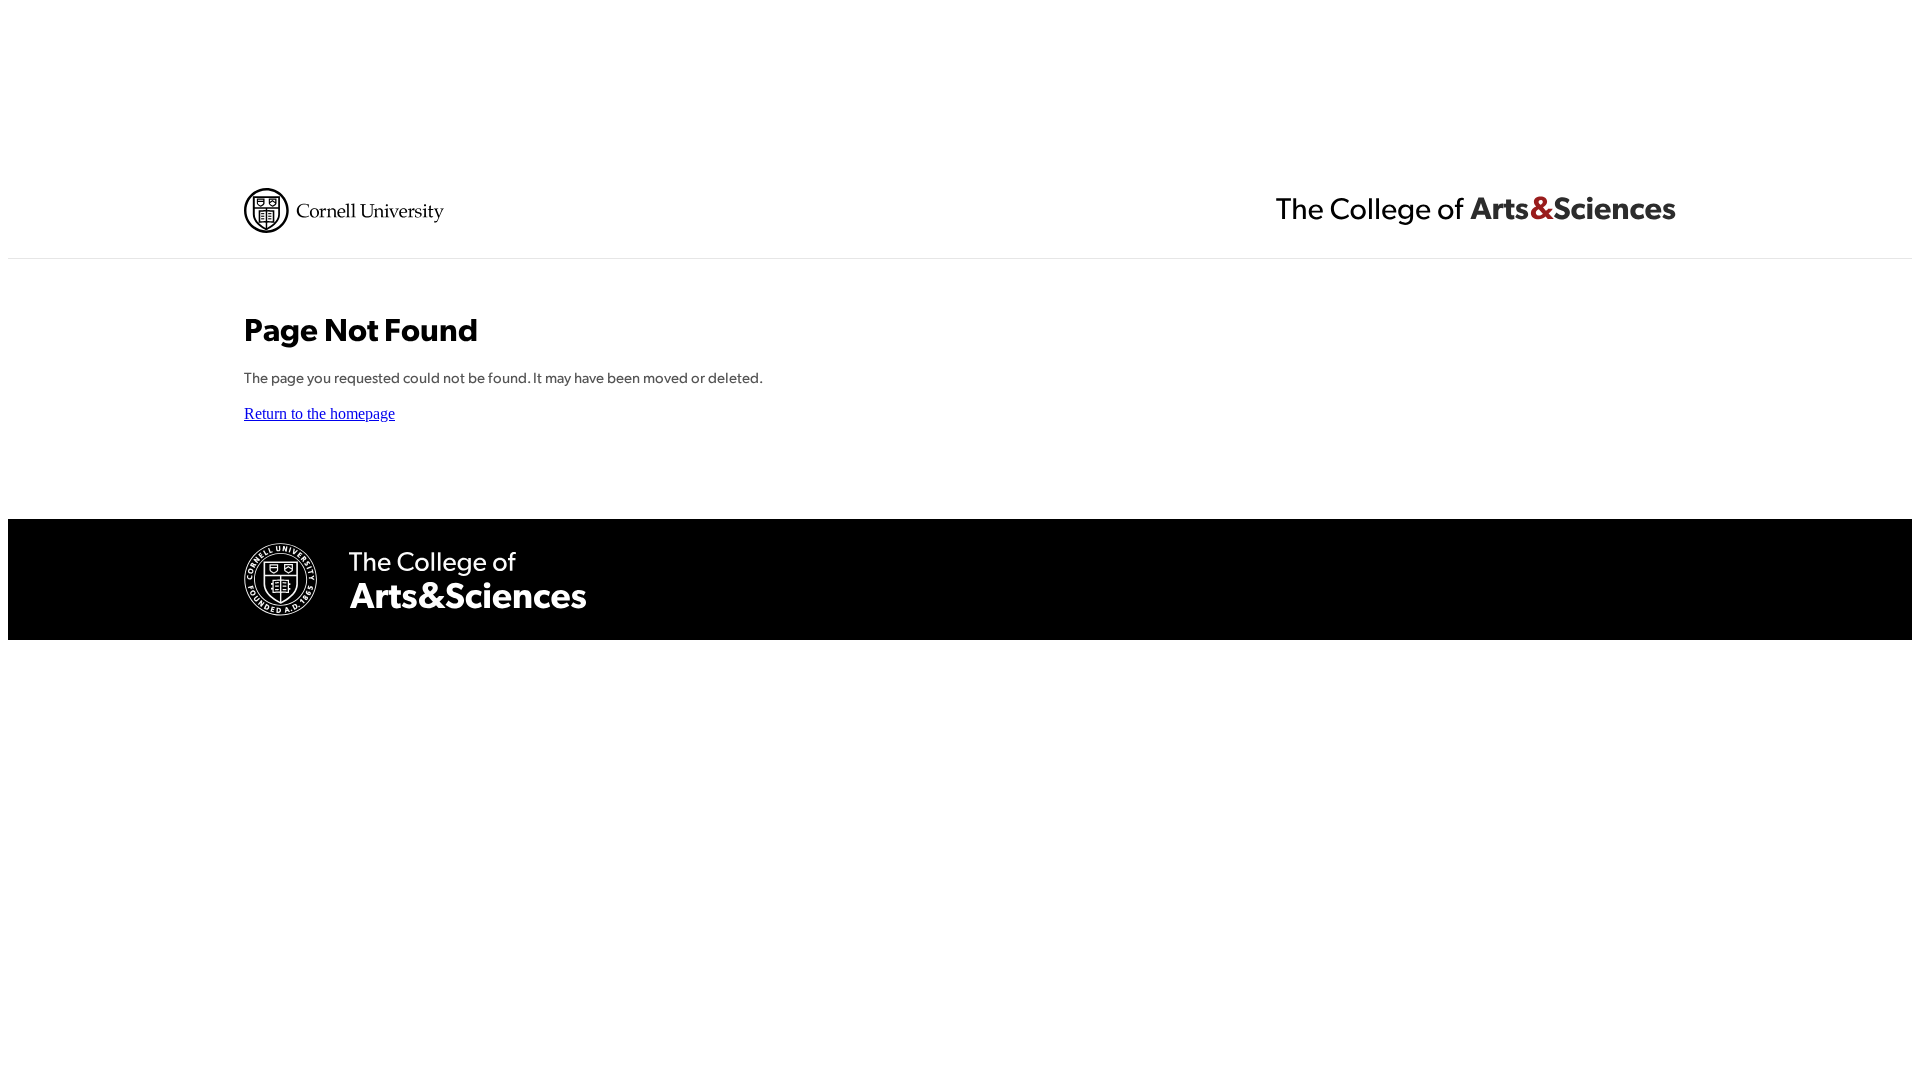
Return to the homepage (319, 413)
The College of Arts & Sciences (1476, 210)
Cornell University (344, 210)
